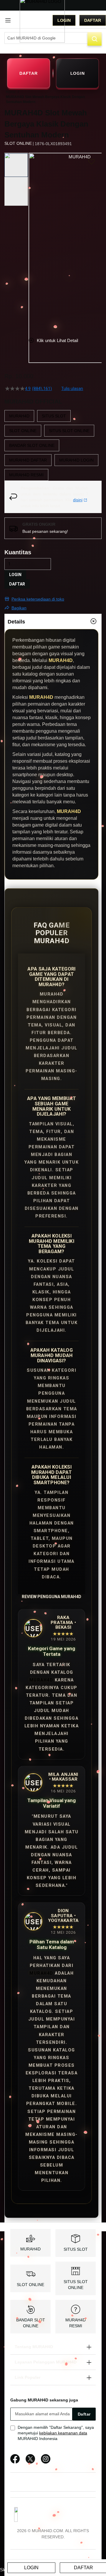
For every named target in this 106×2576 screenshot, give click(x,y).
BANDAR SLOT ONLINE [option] (32, 445)
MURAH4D (41, 1680)
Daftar (93, 20)
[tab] (53, 621)
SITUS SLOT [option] (54, 416)
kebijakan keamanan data (63, 2433)
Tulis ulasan (72, 389)
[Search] (95, 39)
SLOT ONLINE (30, 2285)
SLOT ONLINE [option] (23, 431)
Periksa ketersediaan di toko (38, 599)
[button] (32, 240)
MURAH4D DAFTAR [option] (28, 460)
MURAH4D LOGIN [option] (76, 460)
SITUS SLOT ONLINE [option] (69, 431)
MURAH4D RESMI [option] (26, 475)
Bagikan (19, 608)
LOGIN (78, 73)
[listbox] (53, 445)
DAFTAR (28, 73)
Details (16, 622)
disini (78, 500)
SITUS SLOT (76, 2249)
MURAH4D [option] (19, 416)
